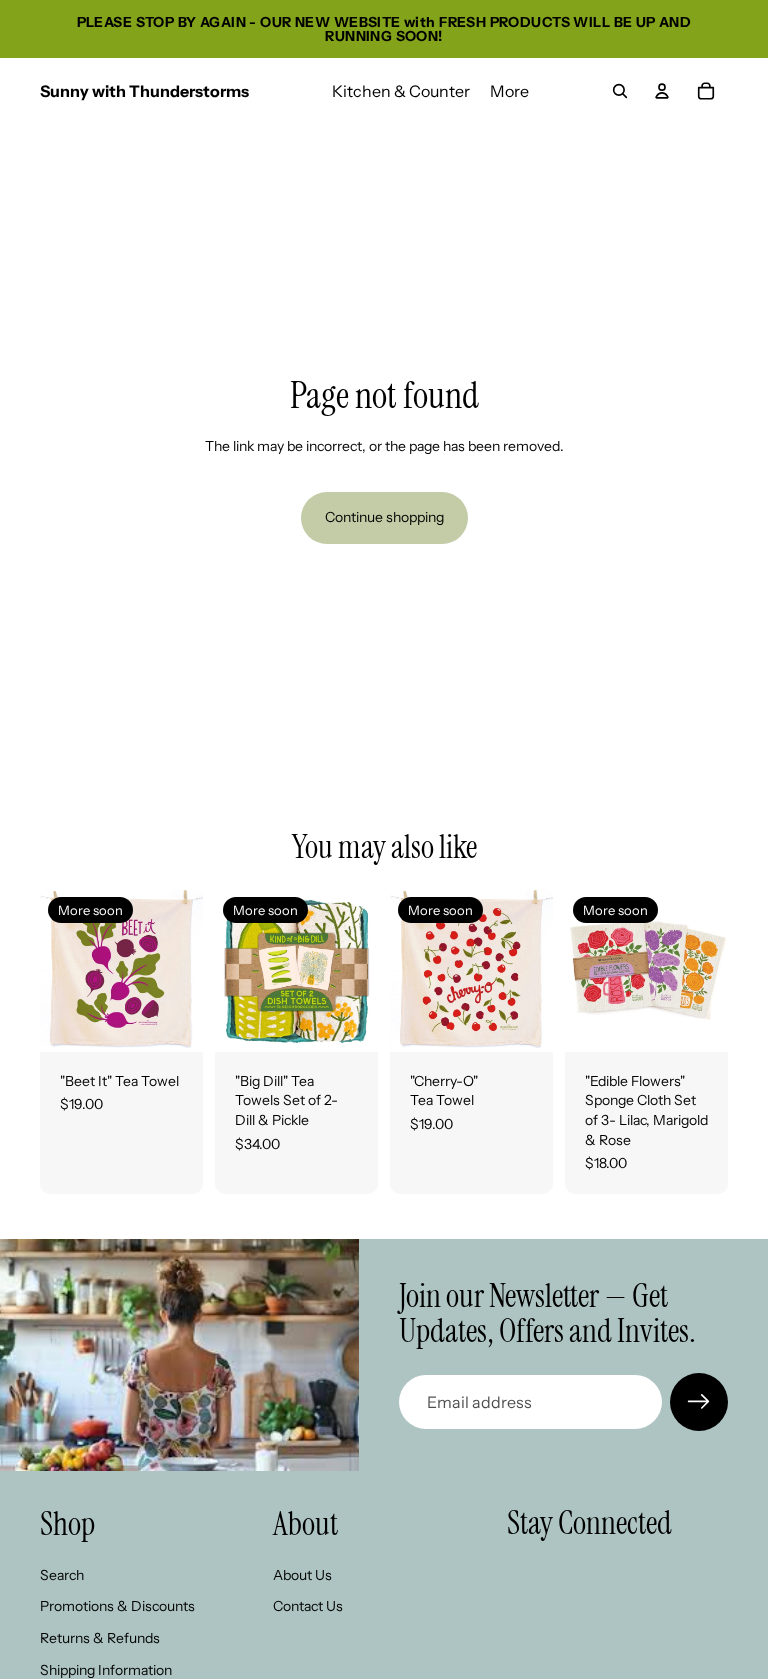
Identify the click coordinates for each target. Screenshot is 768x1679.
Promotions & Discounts (117, 1606)
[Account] (662, 91)
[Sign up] (699, 1402)
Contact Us (308, 1606)
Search (62, 1575)
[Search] (620, 91)
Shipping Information (106, 1669)
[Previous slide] (62, 970)
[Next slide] (181, 970)
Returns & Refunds (100, 1638)
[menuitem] (509, 91)
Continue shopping (384, 517)
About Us (302, 1575)
